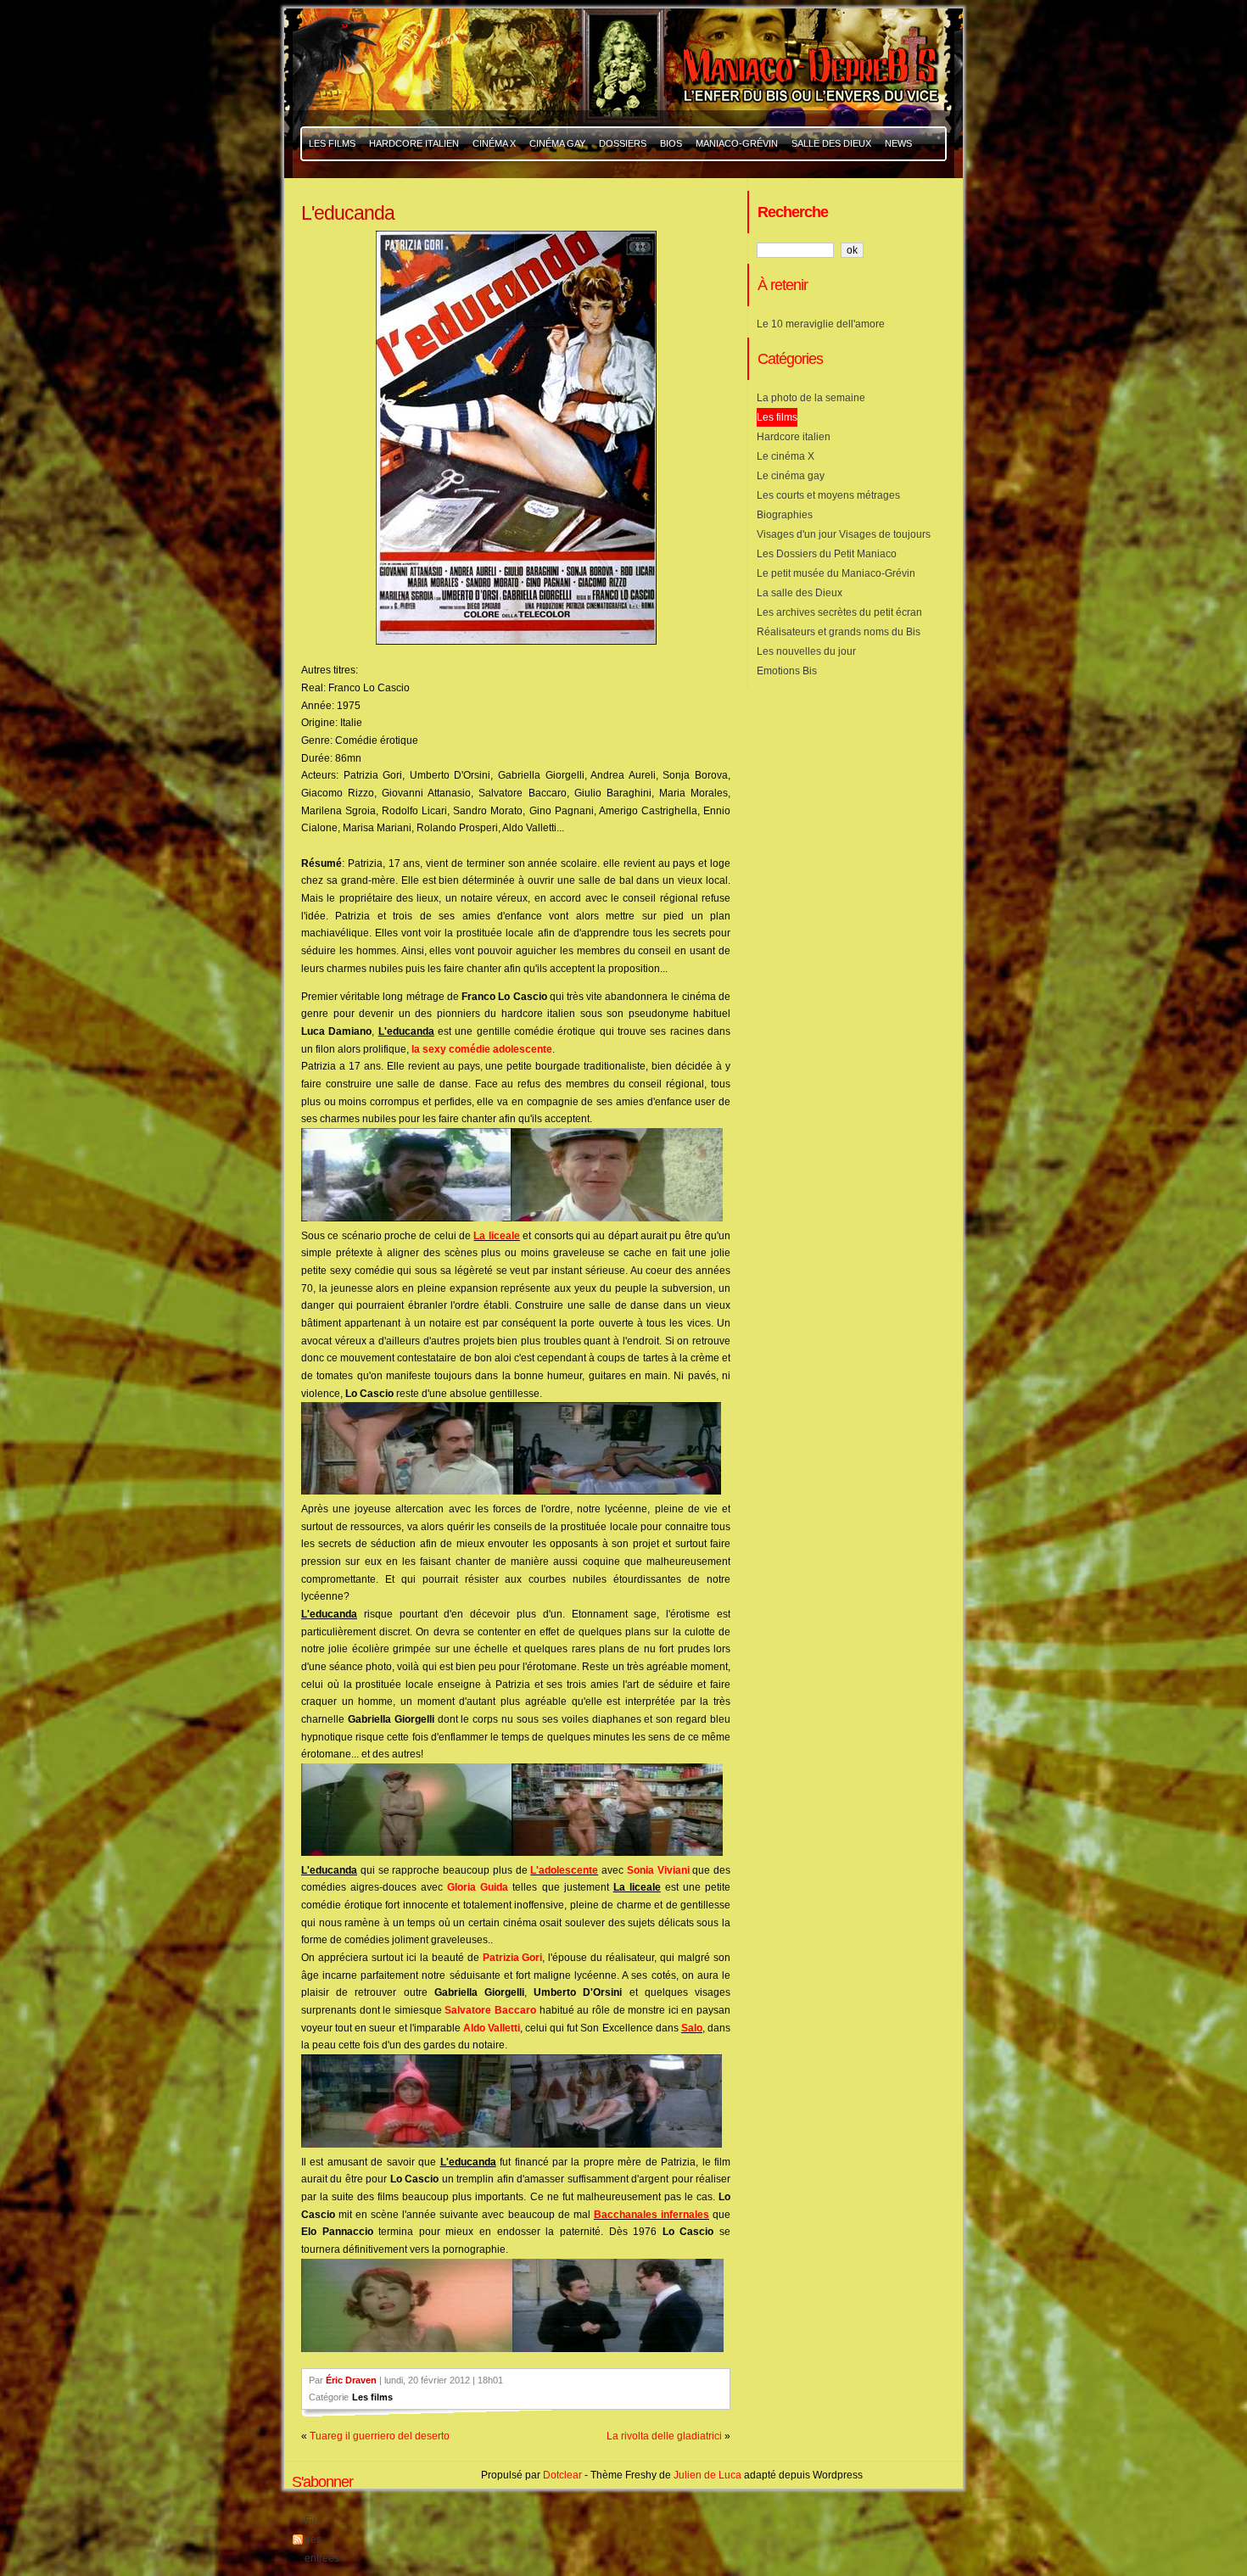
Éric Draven (351, 2380)
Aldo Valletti (492, 2028)
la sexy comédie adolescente (482, 1049)
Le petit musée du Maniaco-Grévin (836, 573)
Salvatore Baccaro (490, 2010)
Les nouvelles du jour (806, 651)
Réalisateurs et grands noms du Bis (839, 632)
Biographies (785, 515)
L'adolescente (564, 1870)
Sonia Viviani (658, 1870)
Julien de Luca (707, 2475)
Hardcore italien (794, 437)
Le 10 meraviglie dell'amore (821, 324)
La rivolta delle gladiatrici (664, 2436)
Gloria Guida (478, 1887)
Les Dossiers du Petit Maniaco (827, 554)
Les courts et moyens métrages (828, 495)
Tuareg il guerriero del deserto (380, 2436)
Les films (372, 2397)
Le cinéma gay (791, 476)
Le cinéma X (786, 456)
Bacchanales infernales (651, 2215)
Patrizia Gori (513, 1958)
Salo (692, 2028)
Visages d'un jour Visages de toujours (844, 534)
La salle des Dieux (800, 593)
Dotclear (562, 2475)
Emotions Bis (787, 671)
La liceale (496, 1236)
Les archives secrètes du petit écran (839, 612)
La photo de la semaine (811, 398)
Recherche (793, 212)
